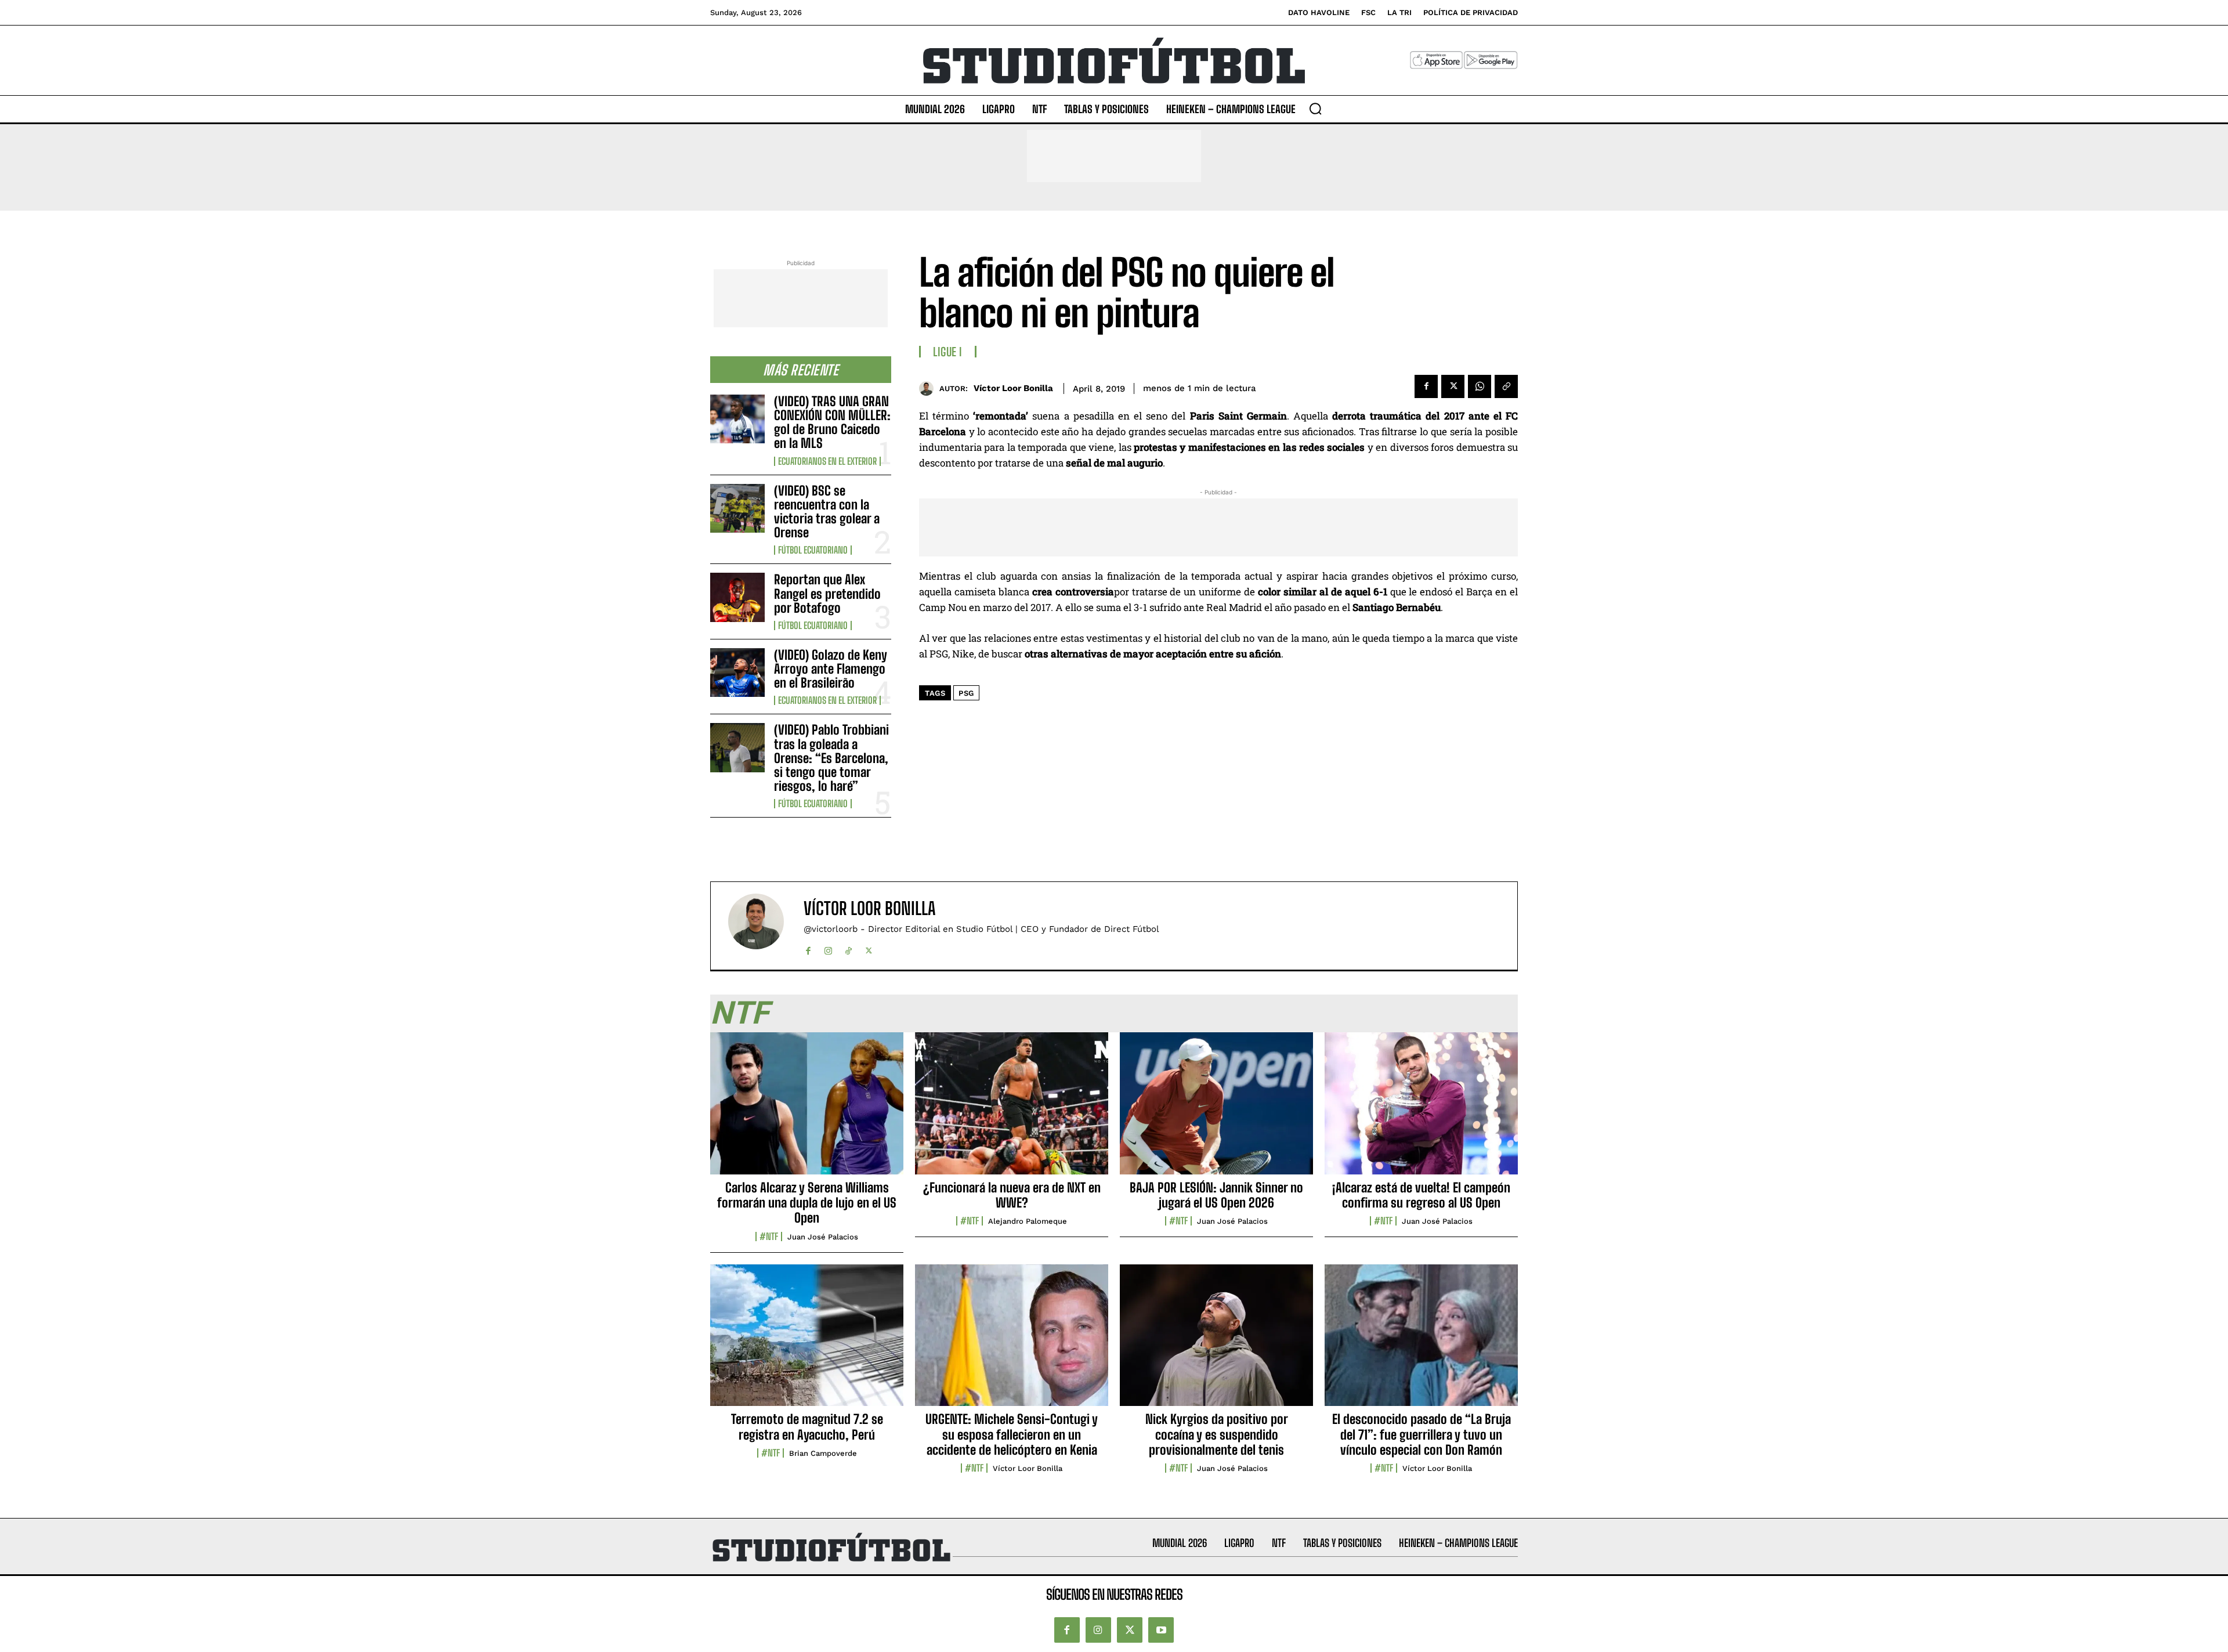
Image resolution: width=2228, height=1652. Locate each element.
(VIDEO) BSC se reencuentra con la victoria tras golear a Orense (827, 512)
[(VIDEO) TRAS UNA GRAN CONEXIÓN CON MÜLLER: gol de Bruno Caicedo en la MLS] (737, 419)
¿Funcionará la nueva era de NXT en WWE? (1012, 1195)
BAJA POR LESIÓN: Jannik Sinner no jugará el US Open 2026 (1216, 1195)
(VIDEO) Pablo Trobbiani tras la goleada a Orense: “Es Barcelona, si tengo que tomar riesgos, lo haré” (831, 758)
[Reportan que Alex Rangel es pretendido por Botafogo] (737, 597)
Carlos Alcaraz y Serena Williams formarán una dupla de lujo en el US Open (807, 1203)
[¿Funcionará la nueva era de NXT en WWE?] (1012, 1109)
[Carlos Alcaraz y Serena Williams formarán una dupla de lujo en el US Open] (807, 1109)
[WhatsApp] (1480, 386)
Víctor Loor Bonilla (1013, 388)
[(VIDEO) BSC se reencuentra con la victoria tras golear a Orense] (737, 508)
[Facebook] (1426, 386)
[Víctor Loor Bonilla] (929, 388)
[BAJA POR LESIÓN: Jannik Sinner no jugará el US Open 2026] (1216, 1109)
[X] (1453, 386)
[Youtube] (1161, 1630)
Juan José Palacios (823, 1237)
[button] (1315, 109)
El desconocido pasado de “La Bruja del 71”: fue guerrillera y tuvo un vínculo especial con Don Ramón (1422, 1434)
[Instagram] (828, 948)
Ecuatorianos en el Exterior (827, 461)
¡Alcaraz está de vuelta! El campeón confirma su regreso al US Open (1421, 1195)
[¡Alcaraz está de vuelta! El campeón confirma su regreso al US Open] (1421, 1109)
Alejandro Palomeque (1028, 1221)
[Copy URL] (1506, 386)
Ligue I (948, 352)
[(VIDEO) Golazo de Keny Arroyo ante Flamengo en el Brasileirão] (737, 673)
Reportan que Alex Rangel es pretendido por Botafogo (827, 593)
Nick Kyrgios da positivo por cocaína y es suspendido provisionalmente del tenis (1217, 1434)
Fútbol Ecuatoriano (813, 550)
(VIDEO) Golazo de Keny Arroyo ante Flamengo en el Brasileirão (831, 669)
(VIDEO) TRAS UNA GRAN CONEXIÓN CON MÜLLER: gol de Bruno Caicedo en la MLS (832, 422)
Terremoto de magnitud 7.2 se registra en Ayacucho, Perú (807, 1427)
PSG (966, 693)
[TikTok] (849, 948)
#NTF (769, 1237)
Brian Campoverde (823, 1453)
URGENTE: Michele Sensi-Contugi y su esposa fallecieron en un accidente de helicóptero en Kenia (1012, 1434)
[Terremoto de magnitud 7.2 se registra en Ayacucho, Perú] (807, 1342)
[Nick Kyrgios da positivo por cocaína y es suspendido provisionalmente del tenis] (1216, 1342)
